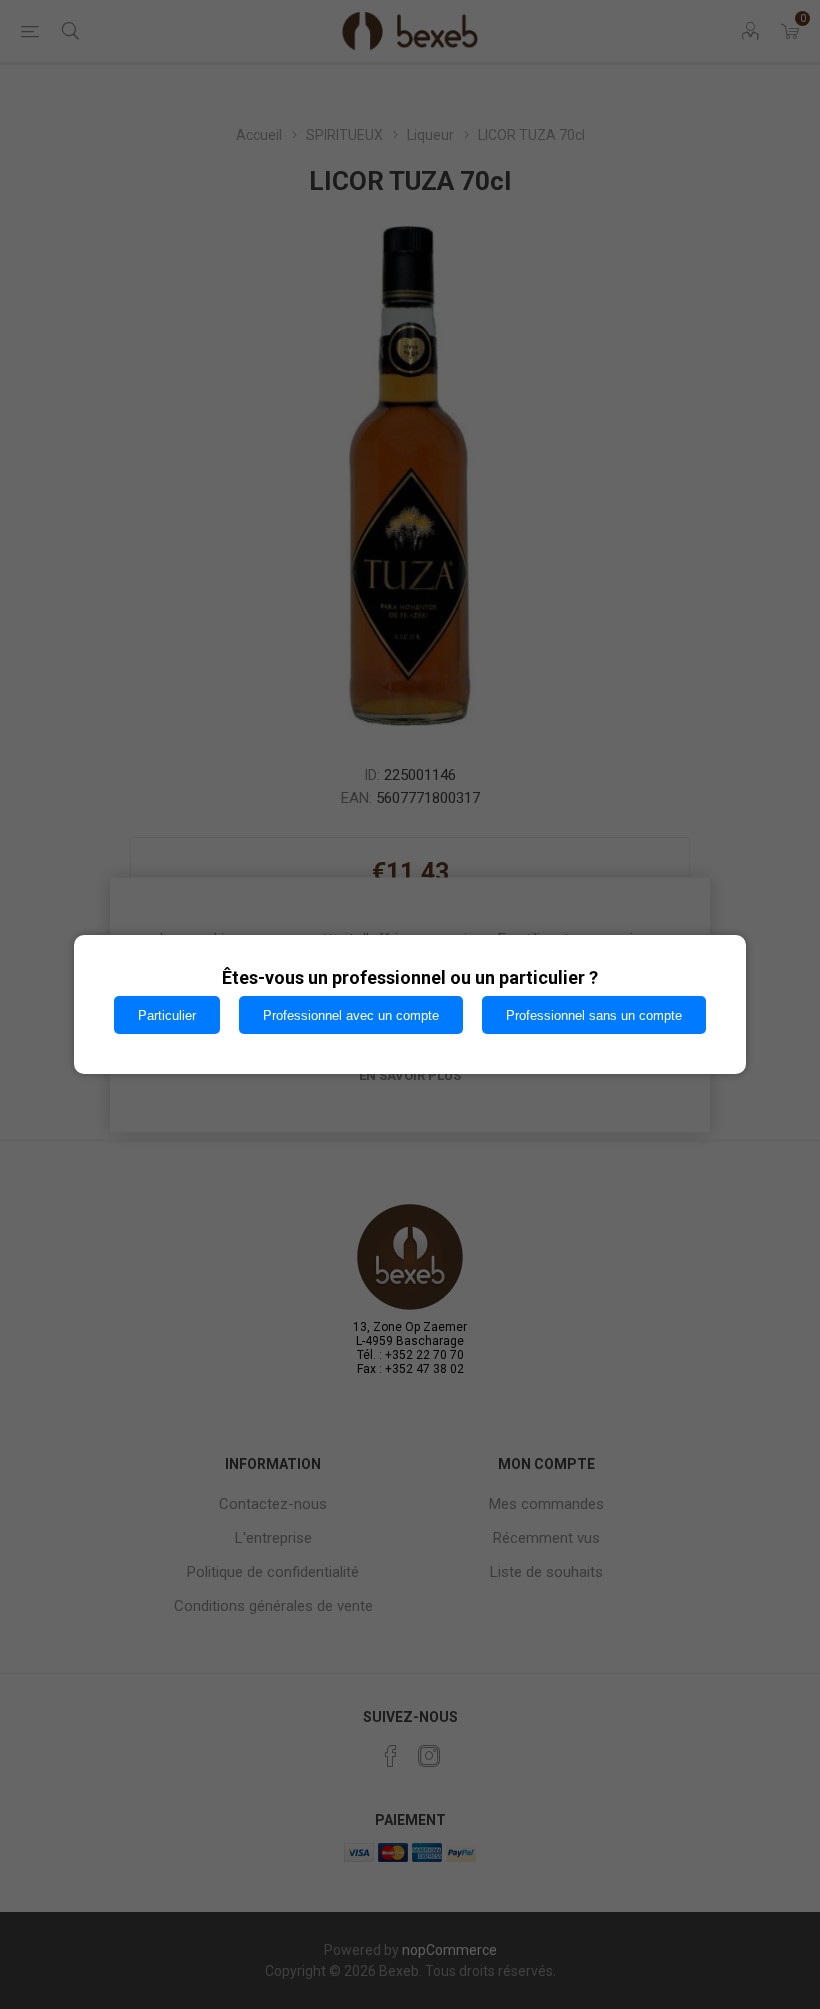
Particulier (167, 1015)
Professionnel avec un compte (351, 1015)
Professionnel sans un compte (594, 1015)
